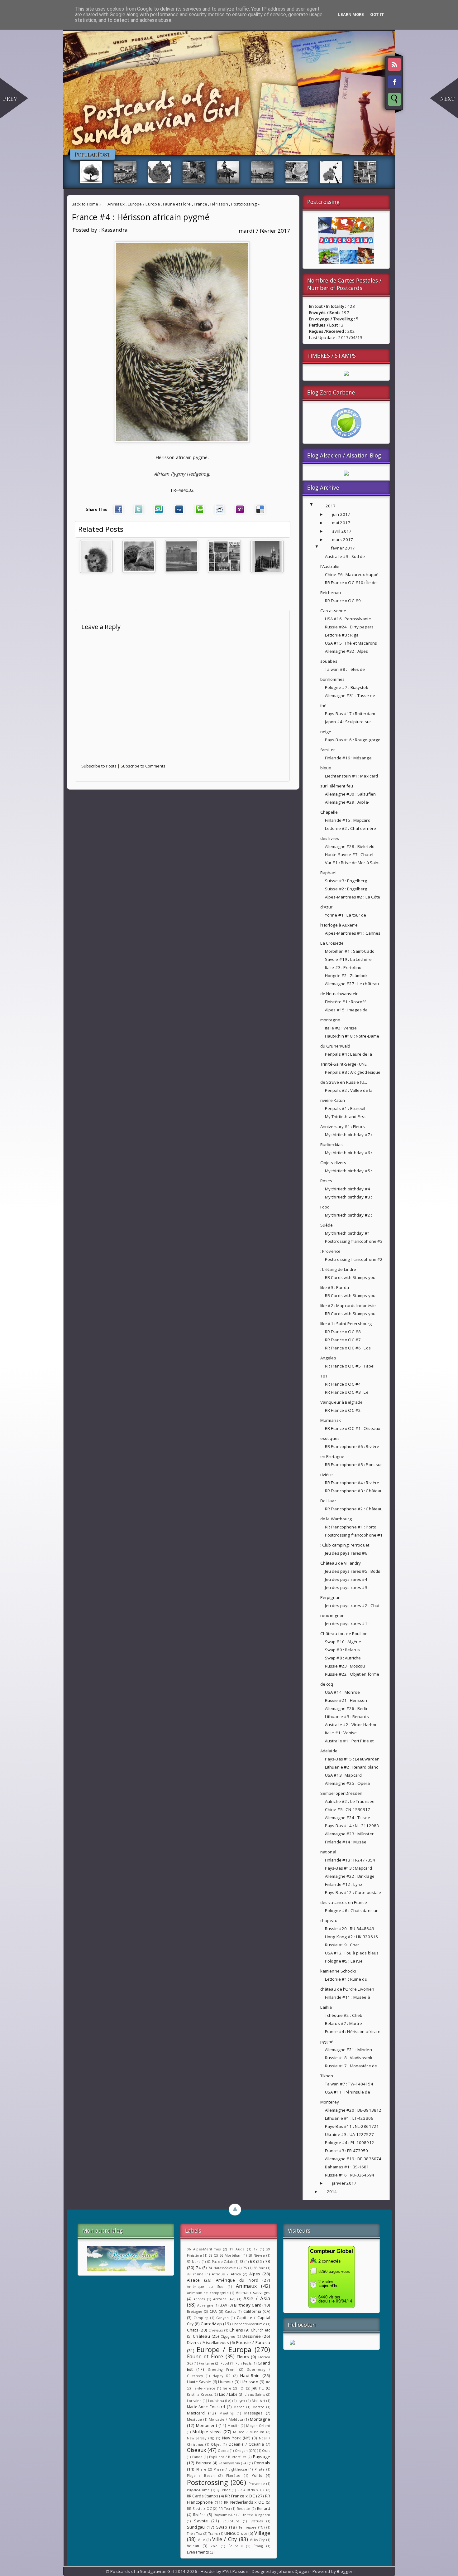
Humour (226, 2382)
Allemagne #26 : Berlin (347, 1708)
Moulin (234, 2426)
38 (211, 2255)
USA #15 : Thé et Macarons (351, 643)
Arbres (199, 2299)
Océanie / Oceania (246, 2444)
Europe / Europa (144, 204)
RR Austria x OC (251, 2490)
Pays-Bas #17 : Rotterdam (350, 714)
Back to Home (85, 204)
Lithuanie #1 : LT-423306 (349, 2118)
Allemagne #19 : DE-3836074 (353, 2159)
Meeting (226, 2413)
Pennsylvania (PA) (233, 2463)
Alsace (193, 2280)
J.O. (242, 2388)
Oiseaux (197, 2450)
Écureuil (236, 2546)
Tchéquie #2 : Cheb (344, 2015)
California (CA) (257, 2311)
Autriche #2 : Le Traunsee (350, 1801)
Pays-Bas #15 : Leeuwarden (352, 1759)
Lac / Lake (228, 2394)
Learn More (351, 15)
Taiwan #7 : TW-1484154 (349, 2084)
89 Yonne (195, 2274)
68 (253, 2261)
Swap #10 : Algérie (343, 1642)
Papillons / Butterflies (228, 2457)
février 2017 (343, 548)
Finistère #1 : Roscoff (345, 1002)
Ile (268, 2382)
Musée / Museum (249, 2432)
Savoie (201, 2521)
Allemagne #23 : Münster (349, 1834)
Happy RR (222, 2376)
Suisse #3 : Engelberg (346, 881)
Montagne (260, 2419)
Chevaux (216, 2330)
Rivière (199, 2515)
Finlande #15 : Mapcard (348, 820)
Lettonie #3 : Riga (342, 635)
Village (262, 2533)
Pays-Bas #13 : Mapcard (348, 1868)
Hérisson (219, 204)
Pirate (260, 2469)
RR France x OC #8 (343, 1332)
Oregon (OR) (246, 2451)
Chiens (236, 2330)
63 (242, 2262)
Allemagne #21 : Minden (348, 2050)
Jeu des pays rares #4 (346, 1579)
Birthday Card (248, 2305)
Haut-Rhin (250, 2375)
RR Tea (224, 2509)
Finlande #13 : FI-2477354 (350, 1860)
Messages (253, 2413)
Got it (377, 15)
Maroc (239, 2407)
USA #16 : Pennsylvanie (348, 619)
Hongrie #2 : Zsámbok (346, 976)
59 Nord (194, 2262)
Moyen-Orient (258, 2426)
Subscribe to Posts (99, 766)
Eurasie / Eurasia (253, 2342)
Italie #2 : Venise (341, 1028)
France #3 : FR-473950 (347, 2151)
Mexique (195, 2419)
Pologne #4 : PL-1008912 (350, 2143)
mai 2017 (341, 523)
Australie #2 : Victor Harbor (351, 1725)
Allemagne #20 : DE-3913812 (353, 2110)
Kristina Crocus (200, 2394)
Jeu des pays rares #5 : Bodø (353, 1571)
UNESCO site (236, 2533)
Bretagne (195, 2312)
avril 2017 (342, 531)
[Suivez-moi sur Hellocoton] (292, 2343)
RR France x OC (240, 2496)
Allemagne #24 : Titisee (348, 1818)
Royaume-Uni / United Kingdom (242, 2515)
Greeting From (222, 2370)
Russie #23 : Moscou (345, 1666)
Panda (197, 2457)
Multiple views (207, 2432)
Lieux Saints (255, 2394)
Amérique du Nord (237, 2280)
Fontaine (206, 2363)
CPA (213, 2311)
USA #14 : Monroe (342, 1692)
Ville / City (225, 2539)
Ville (201, 2540)
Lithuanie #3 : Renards (347, 1717)
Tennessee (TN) (252, 2527)
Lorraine (194, 2401)
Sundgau (196, 2527)
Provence (257, 2484)
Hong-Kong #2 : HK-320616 (351, 1937)
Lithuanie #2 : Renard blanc (352, 1767)
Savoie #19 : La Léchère (348, 959)
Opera (223, 2451)
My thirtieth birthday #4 (348, 1189)
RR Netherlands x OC (244, 2502)
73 (268, 2261)
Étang (258, 2546)
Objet (216, 2444)
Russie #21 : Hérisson (346, 1700)
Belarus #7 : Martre (344, 2023)
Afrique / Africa (226, 2274)
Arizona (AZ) (224, 2299)
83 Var (259, 2268)
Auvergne (205, 2305)
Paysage (262, 2457)
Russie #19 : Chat (342, 1945)
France (200, 204)
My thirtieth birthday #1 (348, 1233)
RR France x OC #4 (343, 1384)
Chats (193, 2330)
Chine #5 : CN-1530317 (348, 1809)
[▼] (318, 506)
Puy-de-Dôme (198, 2490)
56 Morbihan (230, 2255)
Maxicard (196, 2413)
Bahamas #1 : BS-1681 (347, 2167)
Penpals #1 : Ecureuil (345, 1108)
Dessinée (252, 2336)
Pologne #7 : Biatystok (347, 687)
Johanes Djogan (293, 2571)
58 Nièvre (257, 2255)
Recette (244, 2509)
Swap (222, 2527)
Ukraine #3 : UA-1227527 (349, 2134)
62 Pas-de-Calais (220, 2262)
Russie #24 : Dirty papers (349, 627)
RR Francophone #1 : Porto (351, 1527)
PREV (10, 99)
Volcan (193, 2546)
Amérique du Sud (205, 2287)
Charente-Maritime (248, 2324)
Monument (207, 2425)
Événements (198, 2552)
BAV (223, 2305)
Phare (201, 2469)
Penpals (262, 2463)
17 (256, 2249)
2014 (332, 2191)
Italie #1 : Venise (341, 1733)
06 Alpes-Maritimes (204, 2249)
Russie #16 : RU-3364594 (350, 2175)
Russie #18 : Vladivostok (349, 2058)
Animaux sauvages (253, 2293)
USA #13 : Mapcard (343, 1775)
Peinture (204, 2463)
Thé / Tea (195, 2534)
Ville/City (257, 2540)
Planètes (233, 2476)
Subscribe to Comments (143, 766)
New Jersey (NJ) (200, 2438)
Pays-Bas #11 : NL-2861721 (352, 2126)
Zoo (214, 2546)
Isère (227, 2388)
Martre (258, 2407)
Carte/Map (211, 2324)
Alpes (255, 2274)
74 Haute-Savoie (222, 2268)
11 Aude (237, 2249)
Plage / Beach (201, 2476)
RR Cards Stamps (203, 2496)
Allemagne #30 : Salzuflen (350, 794)
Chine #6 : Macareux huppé (352, 574)
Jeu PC (258, 2388)
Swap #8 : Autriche (343, 1658)
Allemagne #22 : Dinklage (350, 1876)
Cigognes (228, 2336)
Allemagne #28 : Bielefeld (350, 846)
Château (201, 2336)
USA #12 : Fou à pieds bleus (352, 1953)
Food (225, 2363)
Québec (224, 2490)
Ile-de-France (204, 2388)
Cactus (231, 2312)
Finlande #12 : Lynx (344, 1884)
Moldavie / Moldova (226, 2419)
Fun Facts (244, 2363)
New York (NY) (236, 2438)
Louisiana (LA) (220, 2401)
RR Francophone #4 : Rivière (352, 1483)
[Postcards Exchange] (346, 262)
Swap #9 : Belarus (342, 1650)
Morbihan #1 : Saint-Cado (350, 951)
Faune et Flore (177, 204)
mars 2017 (343, 540)
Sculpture (231, 2521)
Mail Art (258, 2401)
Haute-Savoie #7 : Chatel (349, 855)
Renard (264, 2508)
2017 (331, 506)
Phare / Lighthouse (230, 2469)
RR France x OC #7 (343, 1340)
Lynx (242, 2401)
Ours (266, 2451)
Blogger (345, 2571)
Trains (213, 2534)
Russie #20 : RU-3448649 (350, 1929)
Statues (257, 2521)
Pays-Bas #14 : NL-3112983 (352, 1826)
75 (245, 2268)
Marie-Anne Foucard (206, 2407)
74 (198, 2268)
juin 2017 (341, 514)
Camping (201, 2318)
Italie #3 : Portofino (343, 967)
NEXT (448, 99)
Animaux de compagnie (208, 2293)
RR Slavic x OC (199, 2509)
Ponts (257, 2475)
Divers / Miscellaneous (208, 2343)
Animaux (116, 204)
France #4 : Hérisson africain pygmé (141, 217)
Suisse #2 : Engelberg (346, 889)
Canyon (223, 2318)
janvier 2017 (344, 2183)
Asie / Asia (257, 2298)
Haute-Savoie (199, 2382)
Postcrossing (244, 204)
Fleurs (243, 2357)
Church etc (261, 2330)
